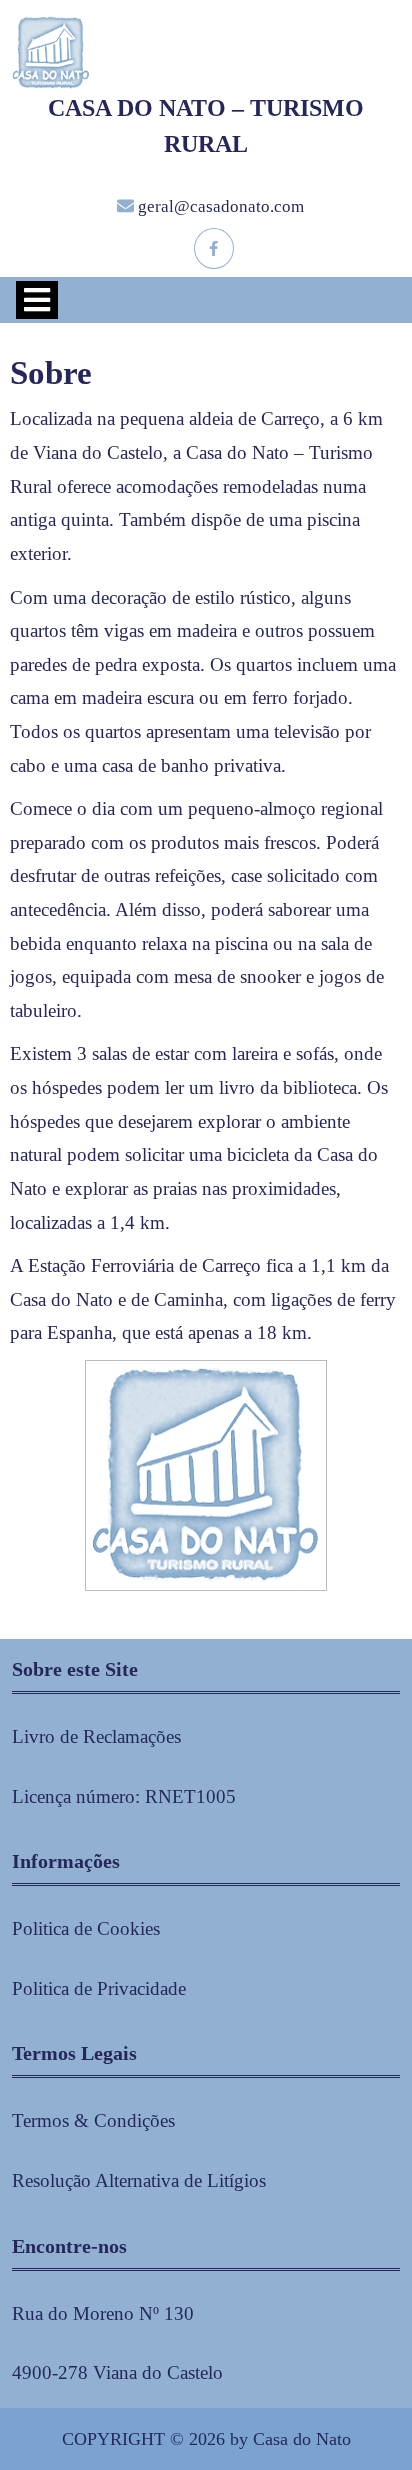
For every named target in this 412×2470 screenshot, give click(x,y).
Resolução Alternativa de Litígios (139, 2180)
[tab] (37, 300)
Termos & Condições (93, 2120)
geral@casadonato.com (221, 206)
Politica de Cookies (86, 1928)
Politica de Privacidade (99, 1988)
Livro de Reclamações (96, 1736)
